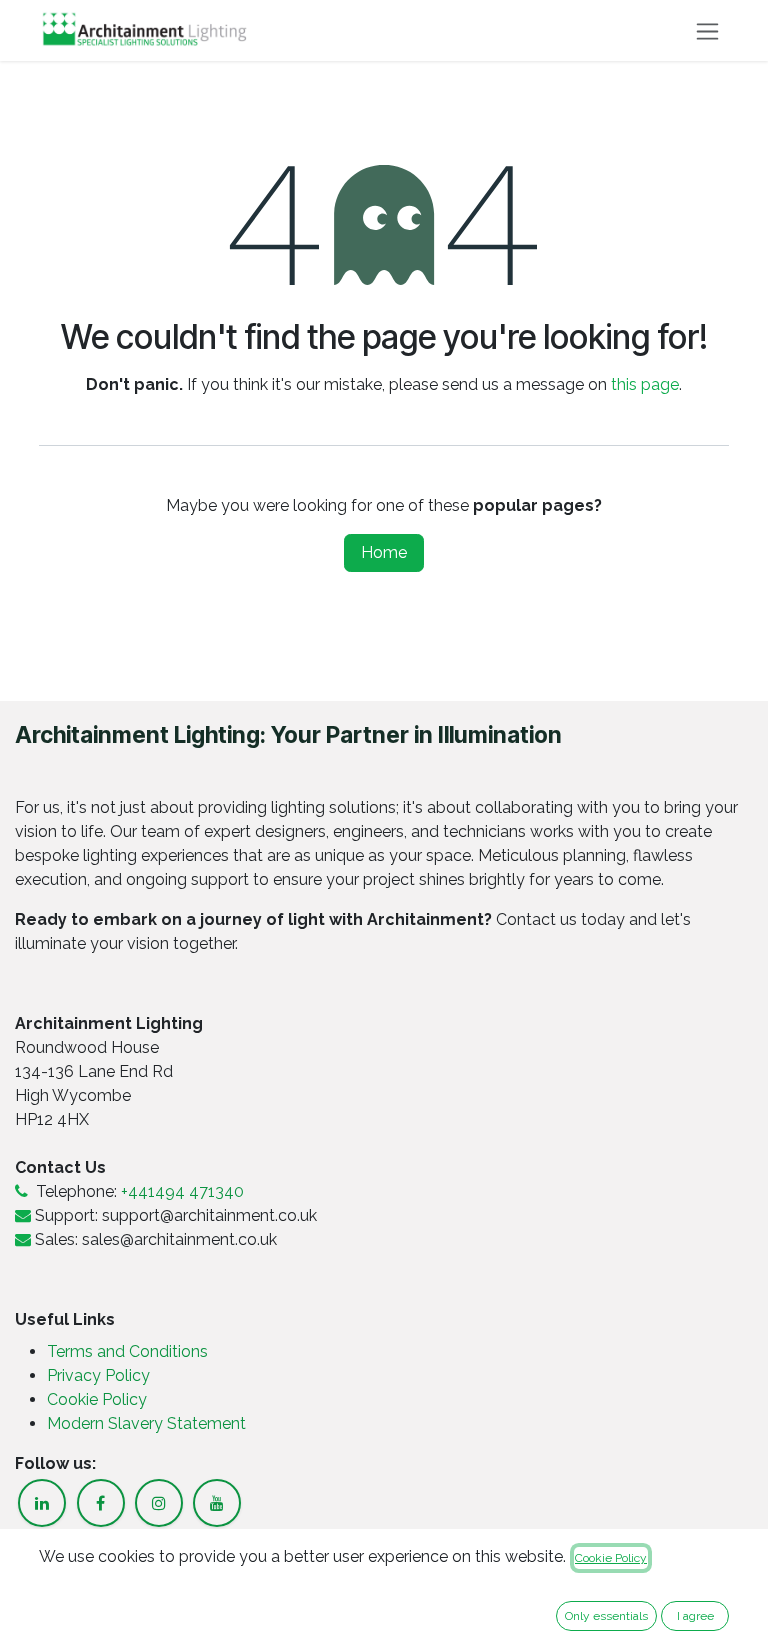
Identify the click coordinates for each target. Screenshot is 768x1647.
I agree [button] (695, 1616)
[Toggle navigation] (707, 30)
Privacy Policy (100, 1375)
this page (645, 384)
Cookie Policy (97, 1399)
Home (384, 552)
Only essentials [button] (606, 1616)
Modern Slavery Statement (146, 1423)
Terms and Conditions (127, 1351)
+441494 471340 (182, 1191)
